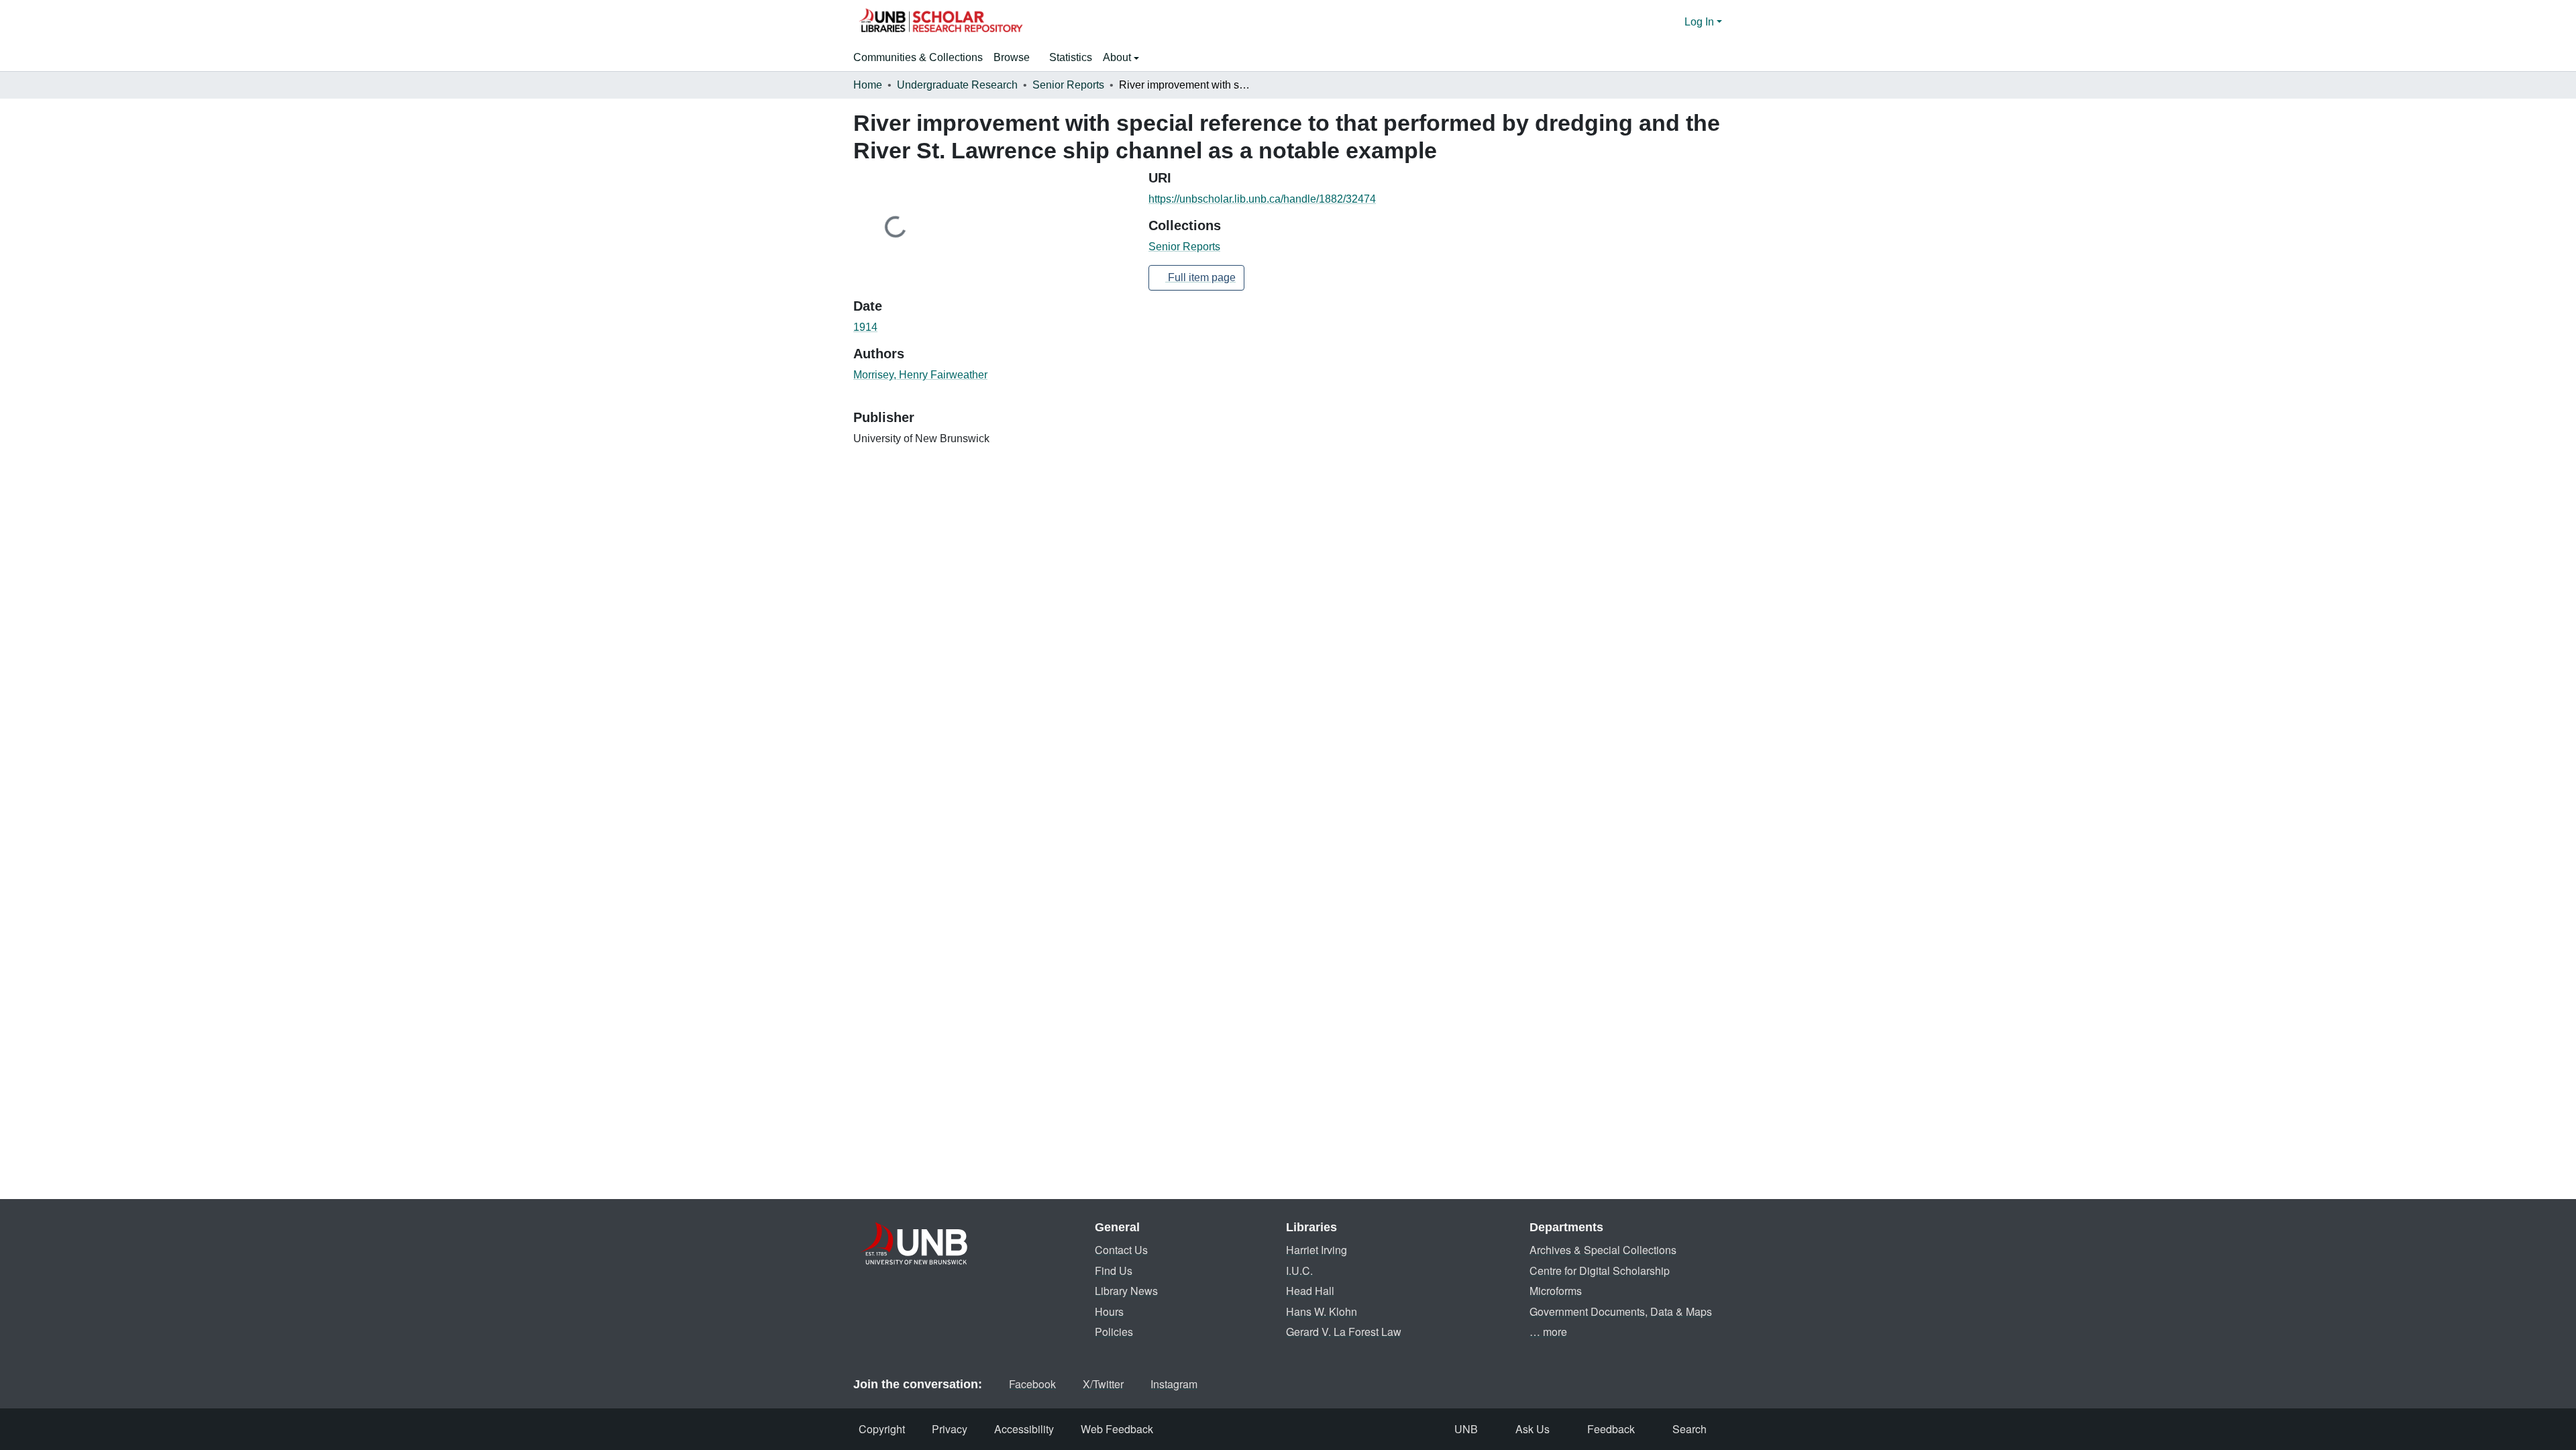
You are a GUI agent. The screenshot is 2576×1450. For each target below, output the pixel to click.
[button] (941, 22)
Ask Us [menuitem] (1533, 1429)
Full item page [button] (1200, 277)
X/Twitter (1103, 1384)
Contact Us (1121, 1250)
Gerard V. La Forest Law (1344, 1332)
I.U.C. (1299, 1271)
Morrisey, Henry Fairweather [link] (920, 375)
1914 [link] (865, 327)
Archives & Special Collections (1603, 1250)
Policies (1114, 1332)
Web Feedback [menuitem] (1117, 1429)
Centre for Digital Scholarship (1600, 1271)
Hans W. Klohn (1322, 1311)
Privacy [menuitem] (950, 1429)
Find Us (1114, 1271)
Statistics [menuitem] (1071, 57)
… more (1548, 1332)
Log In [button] (1701, 22)
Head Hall (1310, 1291)
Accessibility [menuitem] (1024, 1429)
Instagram (1174, 1384)
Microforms (1556, 1291)
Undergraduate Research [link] (957, 85)
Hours (1109, 1311)
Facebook (1032, 1384)
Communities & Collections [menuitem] (918, 57)
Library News (1126, 1291)
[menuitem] (1016, 58)
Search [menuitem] (1689, 1429)
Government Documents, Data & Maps (1621, 1311)
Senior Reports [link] (1068, 85)
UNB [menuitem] (1466, 1429)
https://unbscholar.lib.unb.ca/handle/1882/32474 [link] (1262, 199)
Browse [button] (1012, 57)
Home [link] (868, 85)
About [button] (1118, 57)
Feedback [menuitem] (1611, 1429)
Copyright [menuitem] (882, 1429)
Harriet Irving (1317, 1250)
